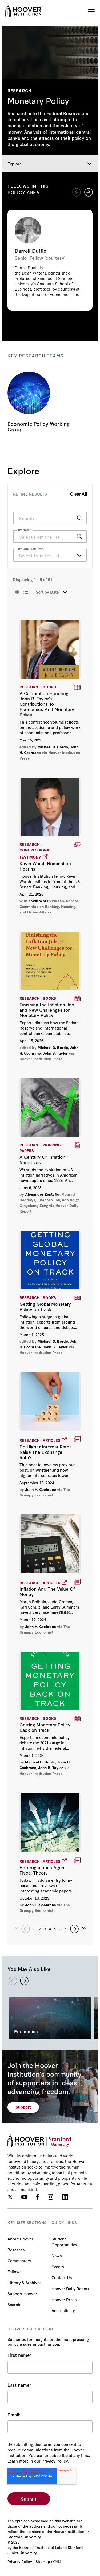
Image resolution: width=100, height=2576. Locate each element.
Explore (15, 164)
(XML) (56, 2561)
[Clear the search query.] (71, 537)
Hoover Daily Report (70, 2289)
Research (16, 2250)
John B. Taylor (55, 1053)
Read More (50, 690)
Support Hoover (22, 2294)
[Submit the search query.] (79, 518)
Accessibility (63, 2310)
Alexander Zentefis (42, 1194)
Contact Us (62, 2277)
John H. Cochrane (41, 1489)
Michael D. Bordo (53, 747)
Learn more (50, 260)
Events (58, 2266)
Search (14, 2304)
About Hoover (20, 2239)
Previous (77, 192)
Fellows (15, 2271)
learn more (50, 403)
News (57, 2255)
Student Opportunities (64, 2242)
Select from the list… (41, 555)
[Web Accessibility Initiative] (23, 11)
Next (89, 192)
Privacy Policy (20, 2561)
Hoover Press (64, 2299)
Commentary (19, 2261)
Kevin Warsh (39, 901)
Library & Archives (25, 2282)
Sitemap (43, 2561)
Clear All (79, 494)
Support (23, 2107)
